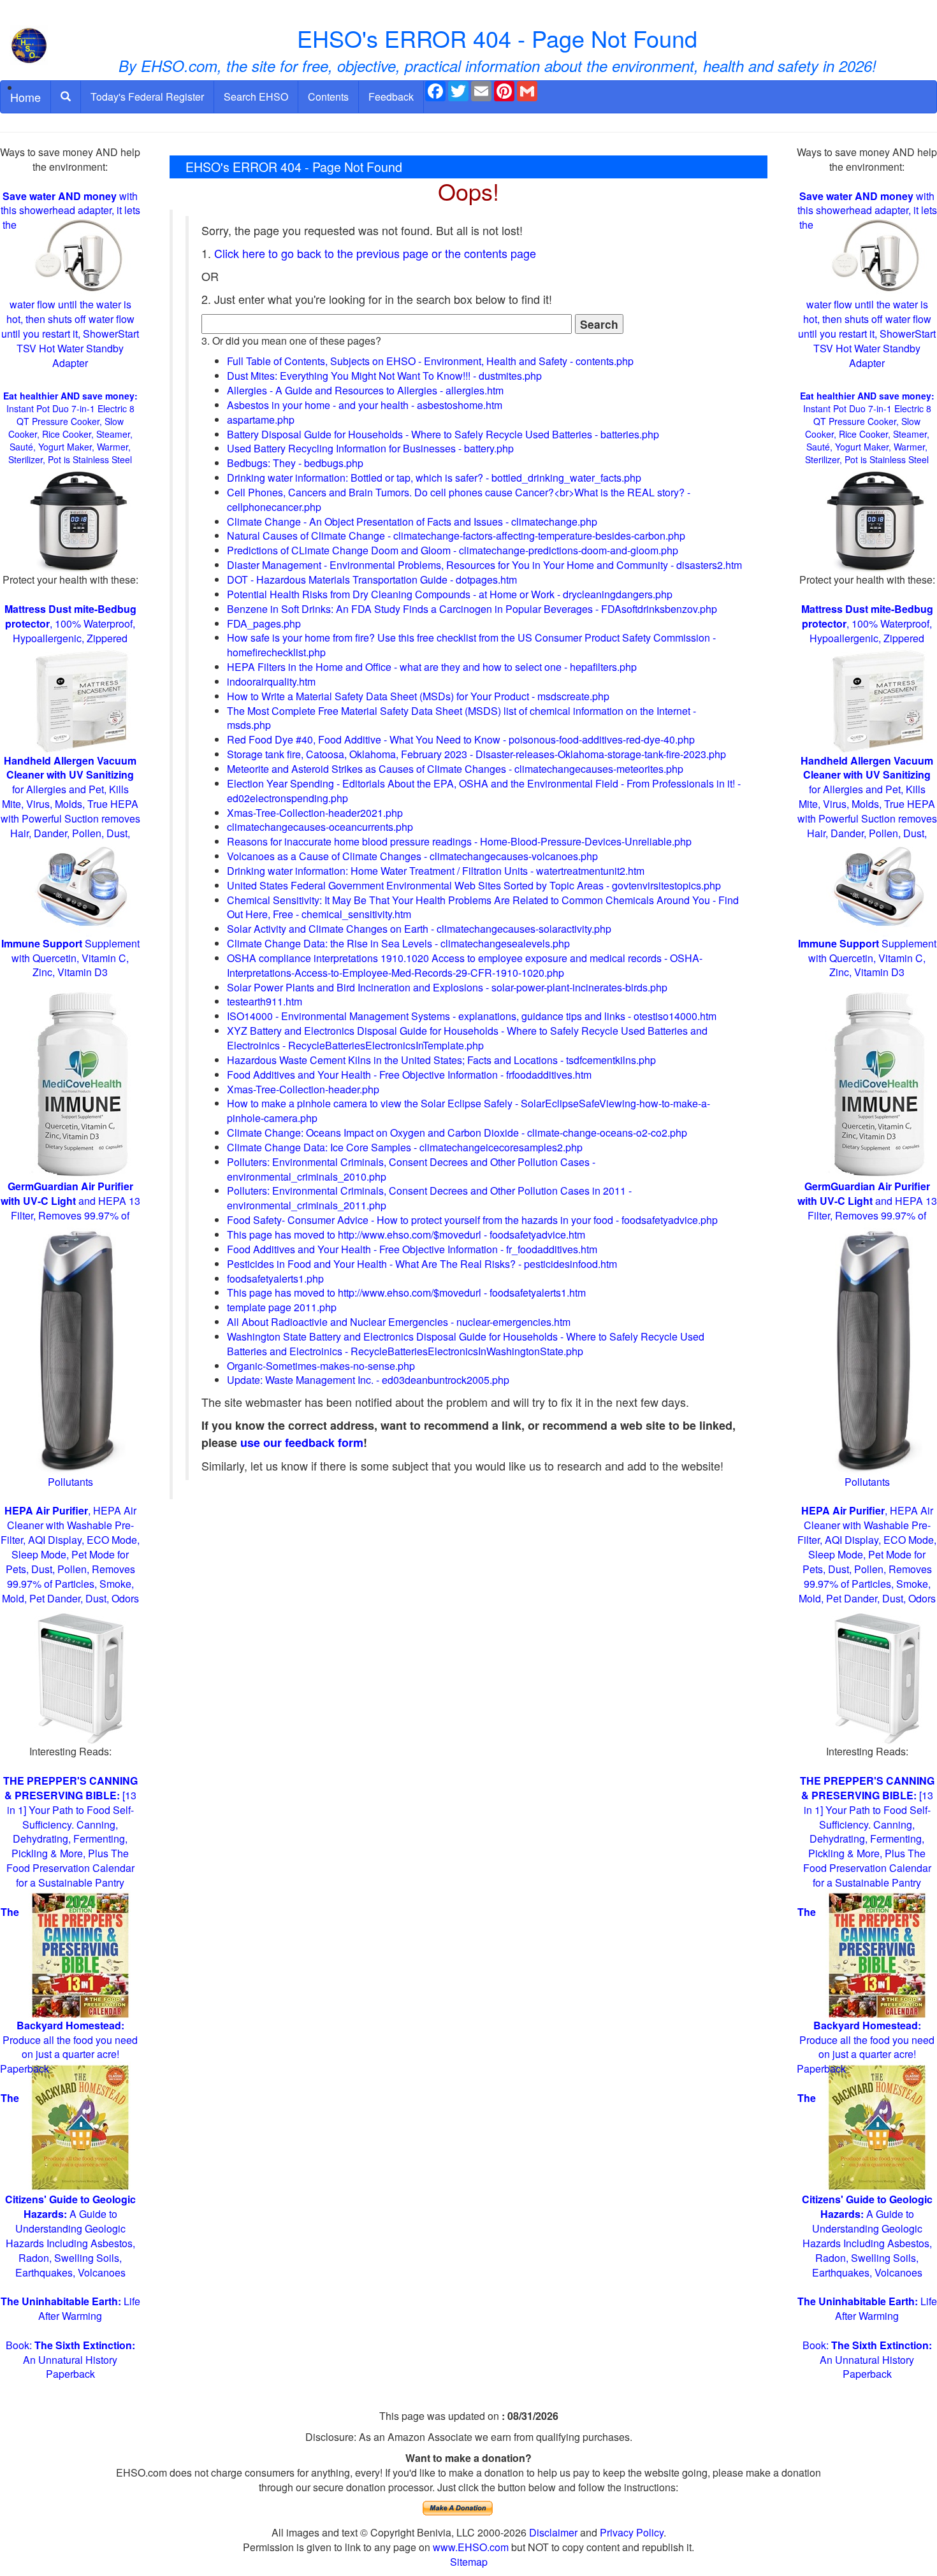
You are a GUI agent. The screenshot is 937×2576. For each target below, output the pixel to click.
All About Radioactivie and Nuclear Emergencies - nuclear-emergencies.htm (399, 1322)
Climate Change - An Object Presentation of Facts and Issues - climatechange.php (412, 522)
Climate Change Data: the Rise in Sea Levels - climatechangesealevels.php (398, 943)
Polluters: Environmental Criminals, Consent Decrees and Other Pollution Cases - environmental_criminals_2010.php (411, 1169)
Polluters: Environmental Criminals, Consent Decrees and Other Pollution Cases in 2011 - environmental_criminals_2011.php (429, 1198)
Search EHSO (256, 97)
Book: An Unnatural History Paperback (70, 2360)
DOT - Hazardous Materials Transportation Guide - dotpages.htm (372, 579)
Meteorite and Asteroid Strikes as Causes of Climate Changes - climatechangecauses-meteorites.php (455, 769)
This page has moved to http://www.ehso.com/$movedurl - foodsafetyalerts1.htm (406, 1292)
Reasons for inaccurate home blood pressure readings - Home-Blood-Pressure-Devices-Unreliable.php (459, 841)
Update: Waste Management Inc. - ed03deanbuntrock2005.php (368, 1380)
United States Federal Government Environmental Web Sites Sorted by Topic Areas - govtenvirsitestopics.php (474, 885)
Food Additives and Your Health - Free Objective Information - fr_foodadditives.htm (412, 1249)
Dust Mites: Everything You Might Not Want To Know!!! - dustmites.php (384, 376)
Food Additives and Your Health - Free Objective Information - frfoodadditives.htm (409, 1075)
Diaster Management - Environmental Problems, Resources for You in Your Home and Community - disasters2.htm (484, 565)
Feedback (391, 97)
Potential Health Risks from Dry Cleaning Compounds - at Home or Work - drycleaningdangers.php (450, 594)
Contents (328, 97)
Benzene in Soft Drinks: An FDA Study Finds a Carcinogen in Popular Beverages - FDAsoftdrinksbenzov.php (472, 609)
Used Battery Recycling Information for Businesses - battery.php (370, 448)
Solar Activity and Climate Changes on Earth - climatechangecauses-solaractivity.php (419, 929)
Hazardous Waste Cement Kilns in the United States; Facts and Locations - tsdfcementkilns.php (441, 1060)
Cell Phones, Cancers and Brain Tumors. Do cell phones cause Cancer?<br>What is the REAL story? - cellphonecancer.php (459, 500)
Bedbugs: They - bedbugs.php (295, 463)
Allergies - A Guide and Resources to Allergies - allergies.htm (365, 390)
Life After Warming (70, 2308)
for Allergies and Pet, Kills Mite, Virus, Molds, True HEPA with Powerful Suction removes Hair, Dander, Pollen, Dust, (70, 797)
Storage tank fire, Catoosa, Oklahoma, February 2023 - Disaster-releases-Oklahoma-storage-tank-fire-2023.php (476, 754)
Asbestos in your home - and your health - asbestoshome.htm (365, 405)
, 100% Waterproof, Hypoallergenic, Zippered (70, 623)
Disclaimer (553, 2532)
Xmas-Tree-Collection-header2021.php (315, 813)
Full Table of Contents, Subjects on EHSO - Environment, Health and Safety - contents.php (430, 361)
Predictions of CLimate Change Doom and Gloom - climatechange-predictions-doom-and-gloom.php (453, 550)
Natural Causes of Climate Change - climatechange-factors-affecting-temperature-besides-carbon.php (456, 536)
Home (25, 97)
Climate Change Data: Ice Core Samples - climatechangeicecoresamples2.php (405, 1147)
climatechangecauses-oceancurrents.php (320, 827)
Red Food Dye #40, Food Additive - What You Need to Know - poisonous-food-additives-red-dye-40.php (461, 739)
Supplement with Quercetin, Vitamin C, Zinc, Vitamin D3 (70, 958)
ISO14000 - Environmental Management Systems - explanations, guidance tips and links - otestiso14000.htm (472, 1016)
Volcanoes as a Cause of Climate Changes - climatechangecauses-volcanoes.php (412, 856)
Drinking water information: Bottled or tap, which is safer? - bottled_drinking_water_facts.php (434, 478)
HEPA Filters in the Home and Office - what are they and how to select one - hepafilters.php (432, 667)
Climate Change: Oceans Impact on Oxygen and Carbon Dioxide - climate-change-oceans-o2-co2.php (457, 1133)
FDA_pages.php (264, 623)
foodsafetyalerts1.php (275, 1278)
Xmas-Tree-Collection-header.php (303, 1089)
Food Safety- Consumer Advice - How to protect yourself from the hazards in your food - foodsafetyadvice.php (472, 1220)
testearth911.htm (265, 1001)
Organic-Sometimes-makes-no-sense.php (321, 1366)
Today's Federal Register (147, 97)
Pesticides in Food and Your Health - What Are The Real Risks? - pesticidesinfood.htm (422, 1264)
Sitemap (469, 2562)
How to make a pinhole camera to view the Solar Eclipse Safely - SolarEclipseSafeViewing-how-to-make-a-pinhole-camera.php (468, 1111)
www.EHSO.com (471, 2547)
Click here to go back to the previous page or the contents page (375, 253)
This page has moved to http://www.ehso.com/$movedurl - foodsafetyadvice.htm (406, 1234)
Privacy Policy (632, 2532)
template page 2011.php (282, 1307)
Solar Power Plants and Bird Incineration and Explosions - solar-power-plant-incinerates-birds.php (447, 987)
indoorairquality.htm (271, 681)
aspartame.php (261, 420)
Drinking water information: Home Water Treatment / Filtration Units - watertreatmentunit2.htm (436, 871)
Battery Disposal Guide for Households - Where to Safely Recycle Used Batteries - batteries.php (443, 434)
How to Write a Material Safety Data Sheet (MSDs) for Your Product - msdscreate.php (418, 696)
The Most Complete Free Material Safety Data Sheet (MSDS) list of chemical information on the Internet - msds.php (461, 718)
